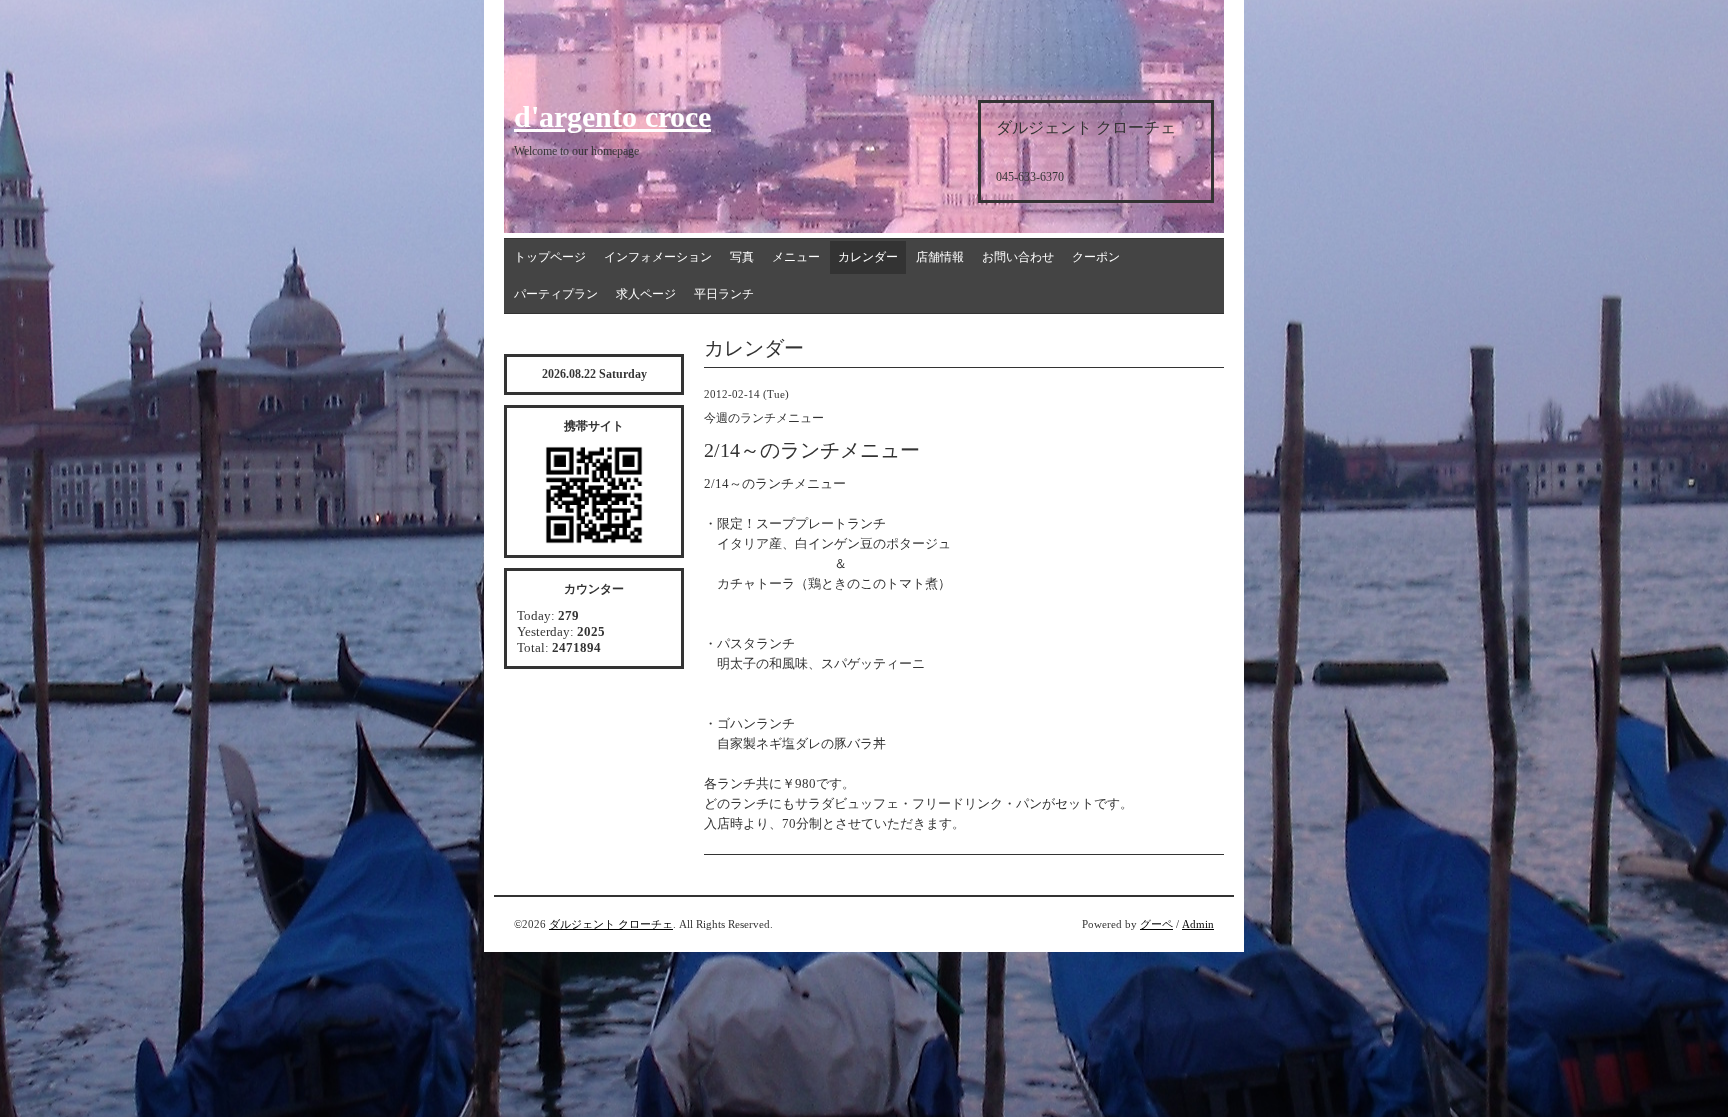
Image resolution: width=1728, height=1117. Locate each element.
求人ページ (646, 294)
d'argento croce (612, 116)
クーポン (1096, 257)
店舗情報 (940, 257)
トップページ (550, 257)
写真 (742, 257)
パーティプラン (556, 294)
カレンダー (868, 257)
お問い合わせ (1018, 257)
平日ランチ (724, 294)
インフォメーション (658, 257)
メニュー (796, 257)
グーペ (1156, 924)
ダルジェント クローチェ (611, 924)
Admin (1198, 924)
